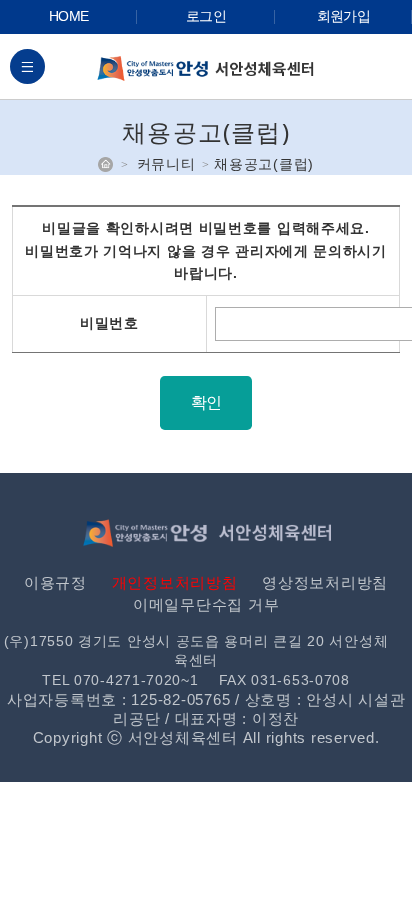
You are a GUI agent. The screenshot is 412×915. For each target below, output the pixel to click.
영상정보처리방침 (325, 582)
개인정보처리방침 (175, 582)
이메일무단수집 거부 (206, 604)
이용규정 (55, 582)
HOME (68, 16)
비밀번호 (109, 323)
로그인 (206, 16)
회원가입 (343, 16)
